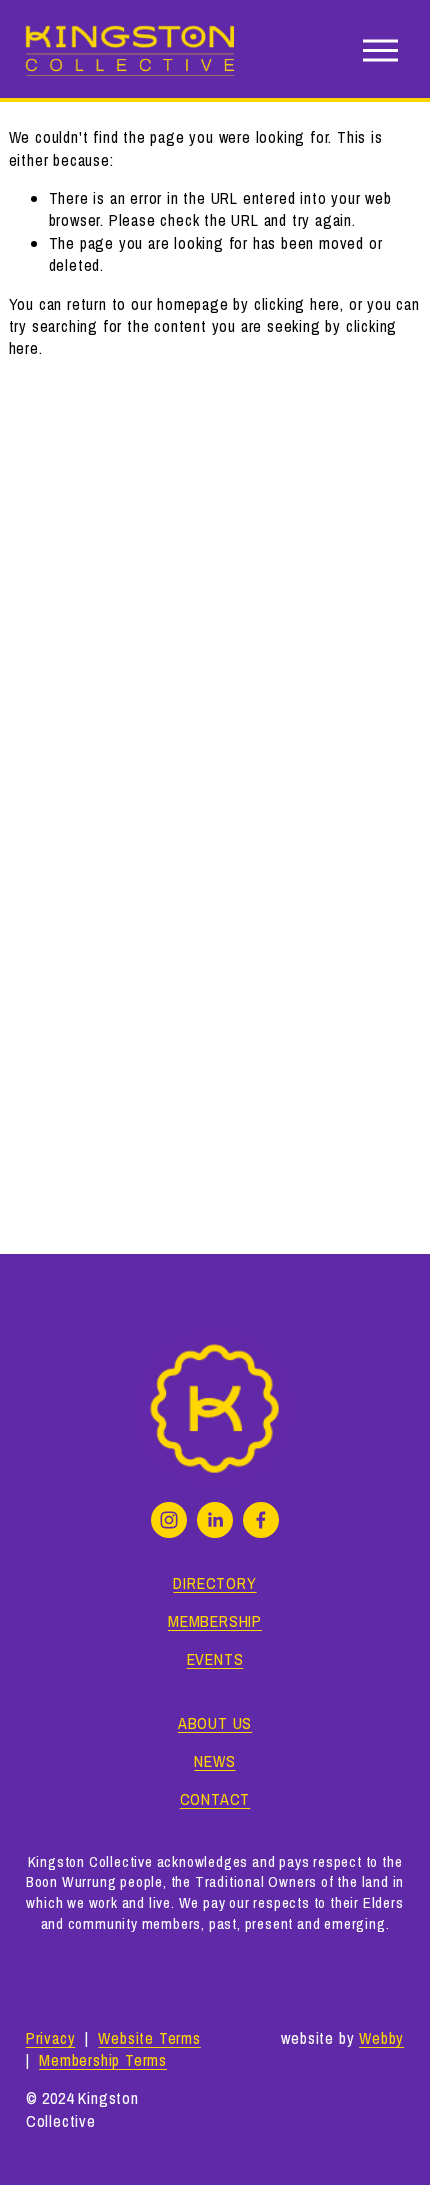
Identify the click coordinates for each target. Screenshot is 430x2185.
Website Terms (149, 2038)
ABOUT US (215, 1723)
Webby (381, 2038)
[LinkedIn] (215, 1520)
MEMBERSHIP (215, 1621)
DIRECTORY (214, 1583)
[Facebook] (261, 1520)
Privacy (51, 2038)
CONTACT (215, 1799)
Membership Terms (103, 2060)
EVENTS (215, 1659)
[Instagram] (169, 1520)
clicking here (297, 304)
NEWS (214, 1761)
